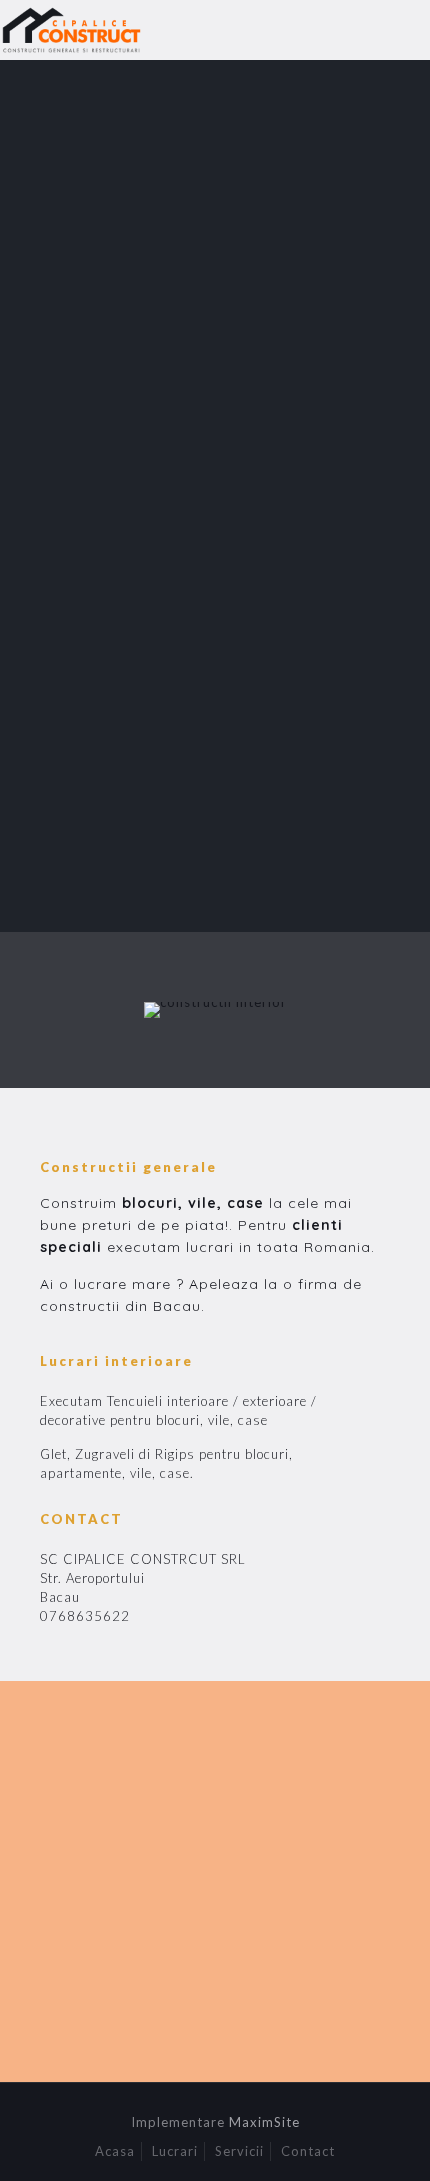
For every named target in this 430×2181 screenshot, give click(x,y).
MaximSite (264, 2122)
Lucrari (175, 2151)
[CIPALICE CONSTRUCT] (78, 30)
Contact (308, 2151)
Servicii (239, 2151)
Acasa (115, 2151)
